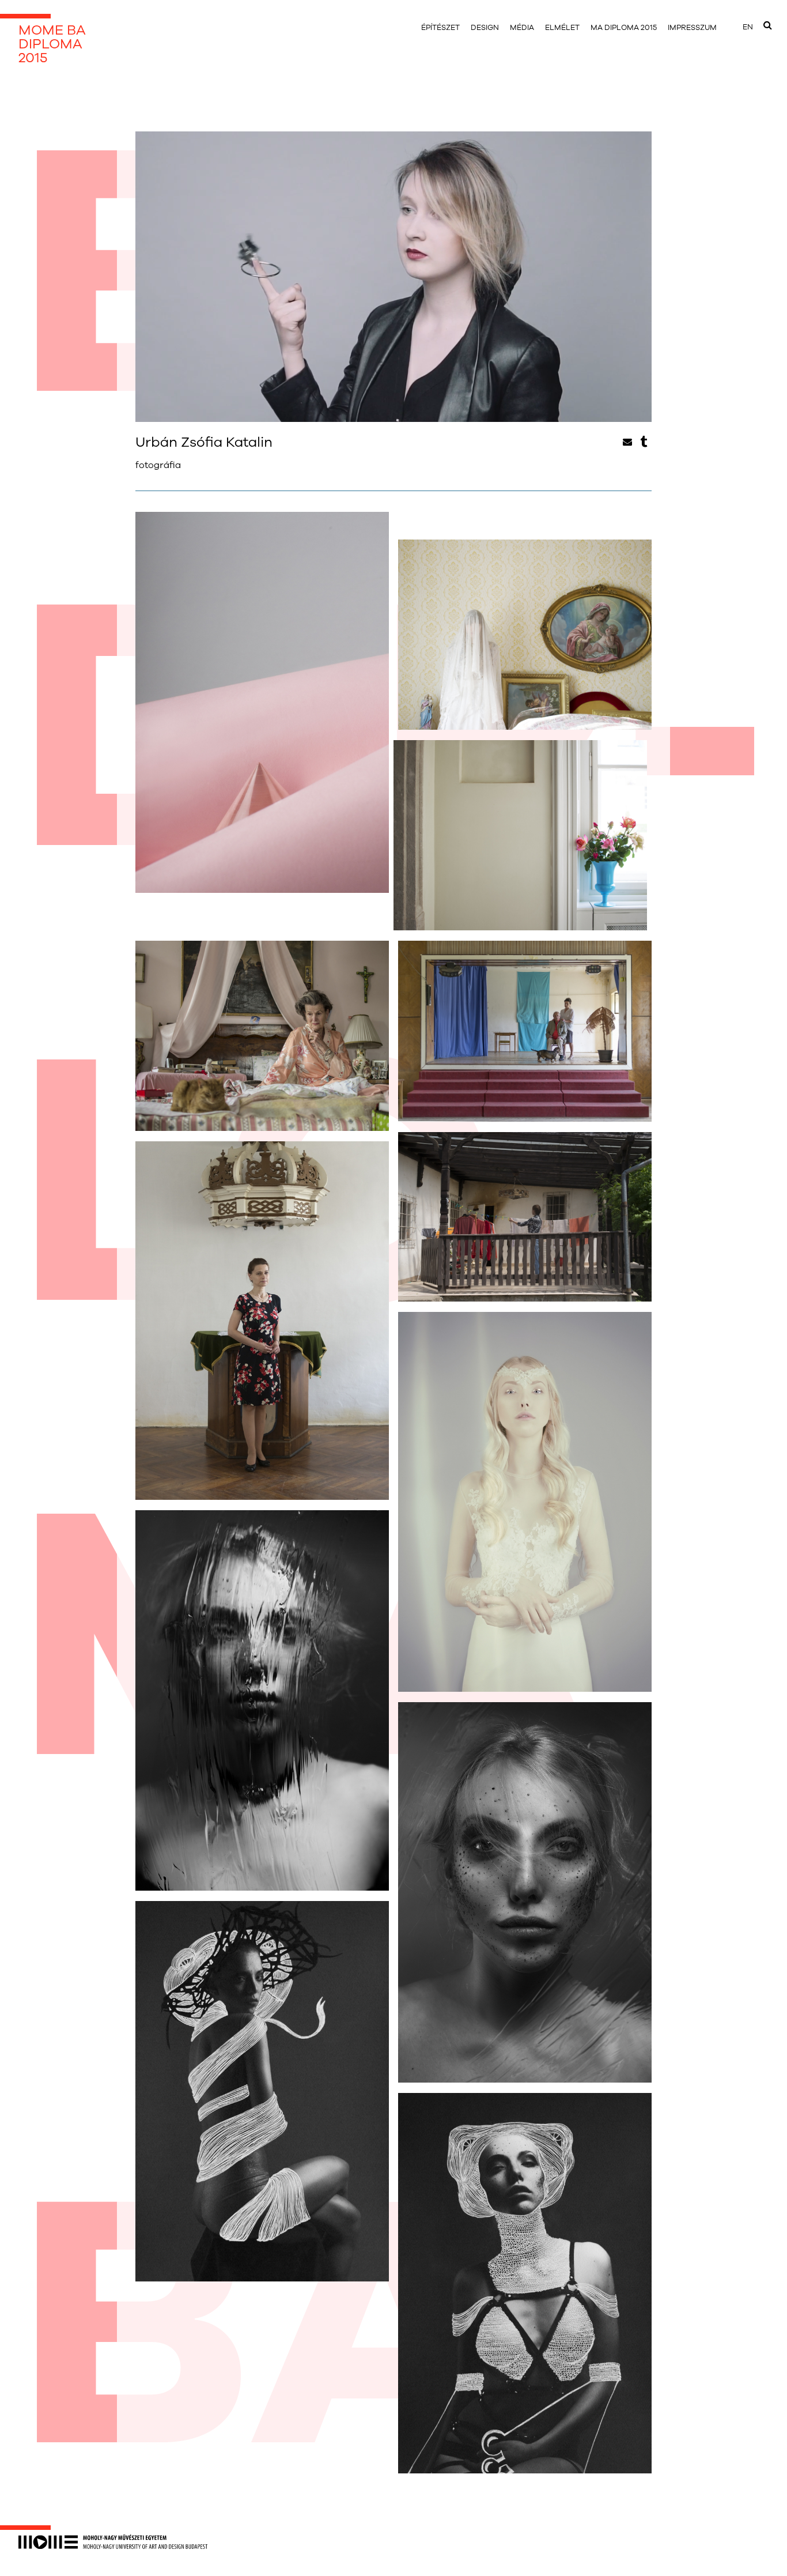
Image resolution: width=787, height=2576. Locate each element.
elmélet (562, 28)
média (522, 28)
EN (748, 27)
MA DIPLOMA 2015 (624, 28)
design (485, 28)
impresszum (692, 28)
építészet (440, 28)
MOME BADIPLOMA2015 (52, 44)
